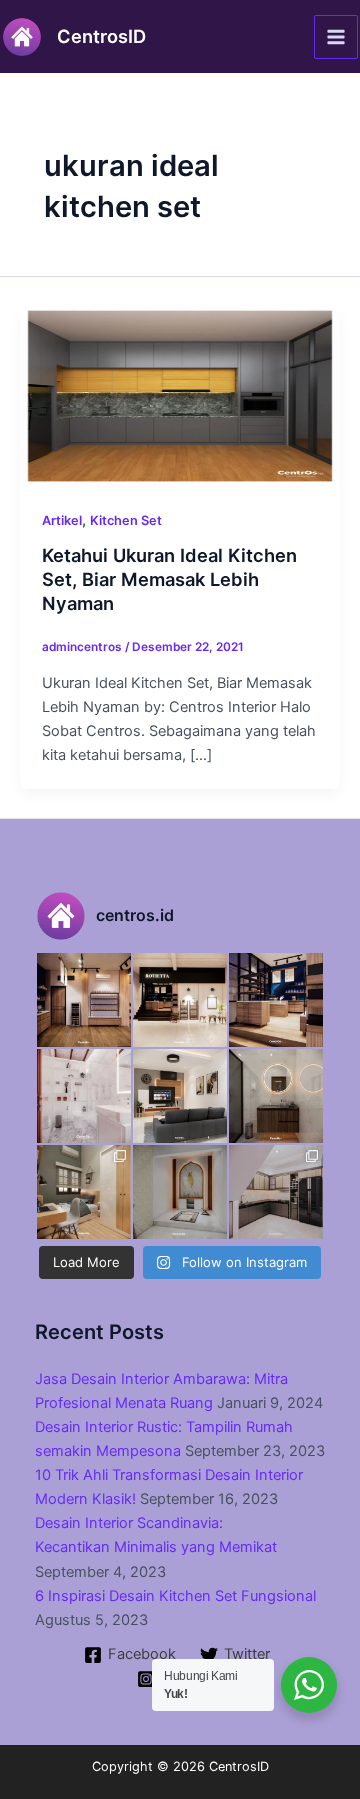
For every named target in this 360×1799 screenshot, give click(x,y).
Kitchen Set (126, 520)
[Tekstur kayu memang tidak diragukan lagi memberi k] (276, 1096)
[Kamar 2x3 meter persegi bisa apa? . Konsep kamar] (84, 1192)
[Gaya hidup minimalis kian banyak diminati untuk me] (180, 1096)
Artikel (62, 520)
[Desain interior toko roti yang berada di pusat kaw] (84, 1000)
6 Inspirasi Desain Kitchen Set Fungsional (175, 1596)
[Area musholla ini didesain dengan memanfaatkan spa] (180, 1192)
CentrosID (101, 36)
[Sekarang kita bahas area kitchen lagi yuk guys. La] (276, 1192)
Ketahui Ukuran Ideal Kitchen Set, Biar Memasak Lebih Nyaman (169, 578)
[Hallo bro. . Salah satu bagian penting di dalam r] (84, 1096)
